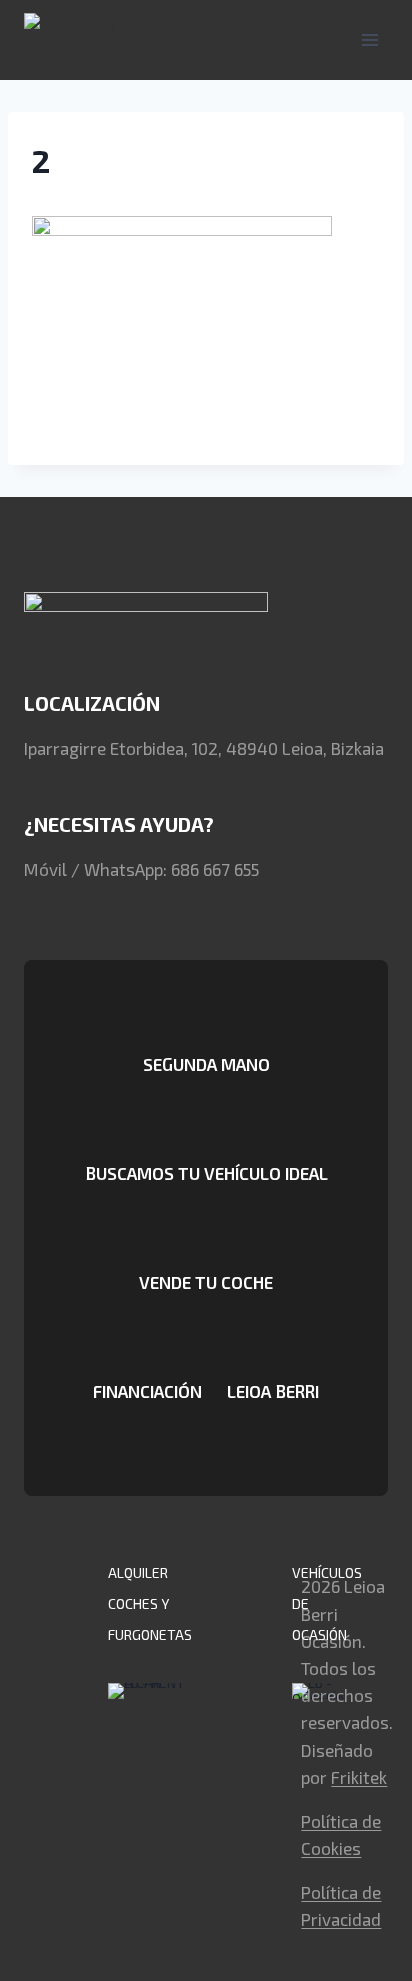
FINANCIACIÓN (147, 1391)
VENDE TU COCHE (206, 1282)
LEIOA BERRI (273, 1391)
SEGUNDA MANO (206, 1064)
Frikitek (359, 1777)
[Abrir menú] (369, 39)
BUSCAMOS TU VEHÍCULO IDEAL (206, 1173)
